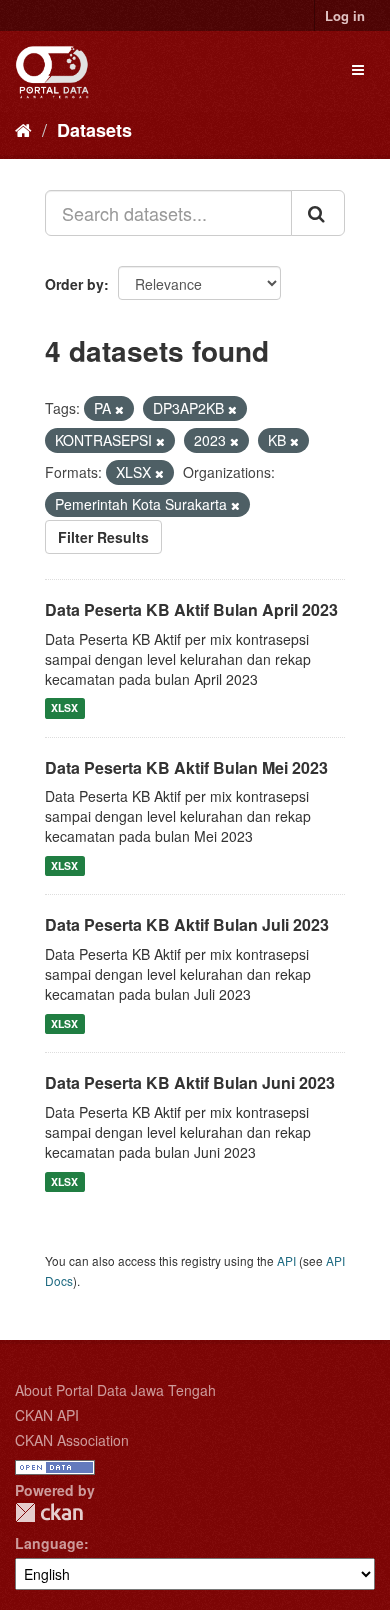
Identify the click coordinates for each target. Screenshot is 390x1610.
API (286, 1260)
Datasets (94, 130)
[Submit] (318, 213)
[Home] (23, 129)
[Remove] (119, 409)
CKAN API (47, 1415)
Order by (74, 284)
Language (49, 1543)
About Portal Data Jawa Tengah (115, 1390)
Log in (345, 15)
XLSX (64, 708)
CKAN (49, 1512)
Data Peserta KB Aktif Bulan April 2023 (191, 609)
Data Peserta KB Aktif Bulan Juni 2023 (190, 1082)
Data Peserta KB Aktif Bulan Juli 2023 (187, 924)
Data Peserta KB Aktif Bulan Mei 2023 (186, 767)
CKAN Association (72, 1440)
